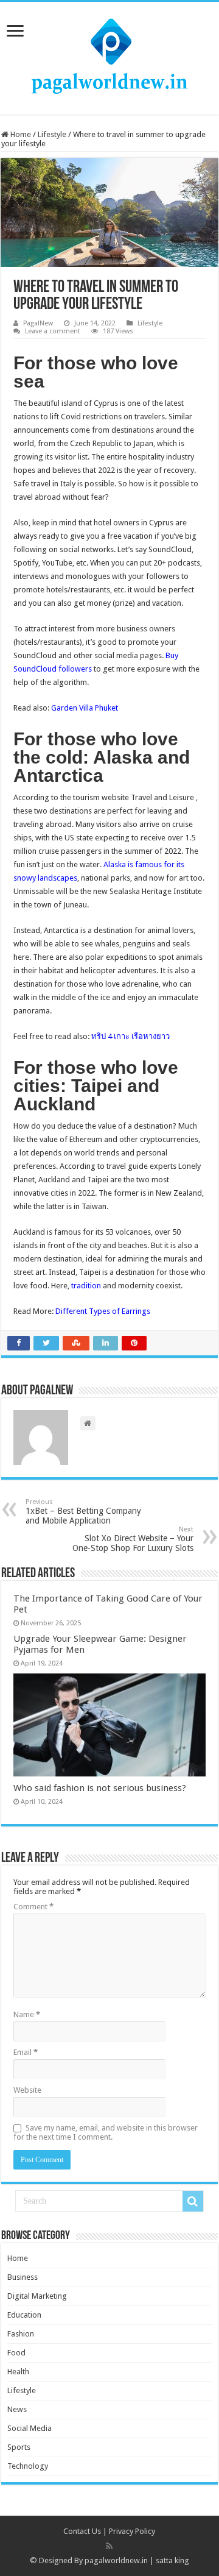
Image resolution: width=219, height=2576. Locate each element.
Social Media (30, 2428)
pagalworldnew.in (116, 2560)
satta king (172, 2560)
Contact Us (82, 2531)
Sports (19, 2447)
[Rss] (109, 2546)
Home (20, 134)
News (17, 2409)
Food (16, 2353)
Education (24, 2315)
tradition (86, 1286)
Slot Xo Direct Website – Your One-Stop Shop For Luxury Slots (133, 1539)
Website (27, 2090)
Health (18, 2372)
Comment (33, 1907)
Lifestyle (52, 134)
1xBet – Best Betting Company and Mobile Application (83, 1512)
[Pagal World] (109, 56)
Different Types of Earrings (103, 1311)
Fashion (21, 2334)
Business (23, 2277)
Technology (28, 2466)
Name (27, 2014)
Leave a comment (53, 331)
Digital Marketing (37, 2296)
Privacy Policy (132, 2531)
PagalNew (38, 323)
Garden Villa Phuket (85, 708)
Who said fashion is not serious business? (100, 1788)
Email (26, 2052)
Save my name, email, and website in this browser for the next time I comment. (106, 2132)
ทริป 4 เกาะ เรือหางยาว (130, 1036)
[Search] (193, 2201)
